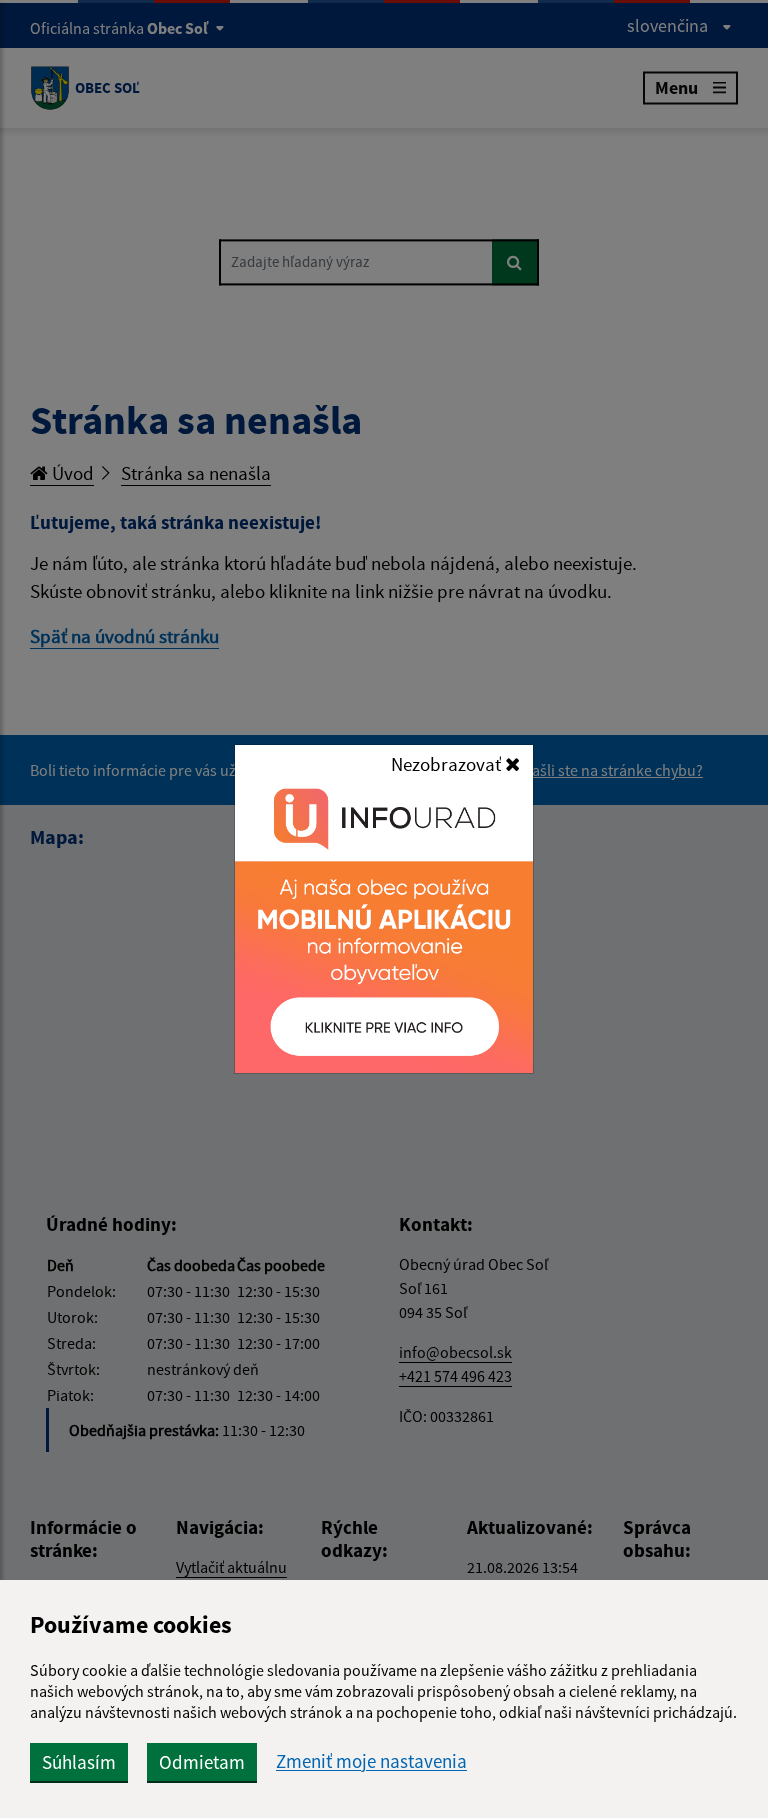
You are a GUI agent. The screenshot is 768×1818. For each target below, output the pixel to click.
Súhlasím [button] (79, 1762)
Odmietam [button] (202, 1762)
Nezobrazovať (448, 764)
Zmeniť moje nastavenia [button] (371, 1761)
